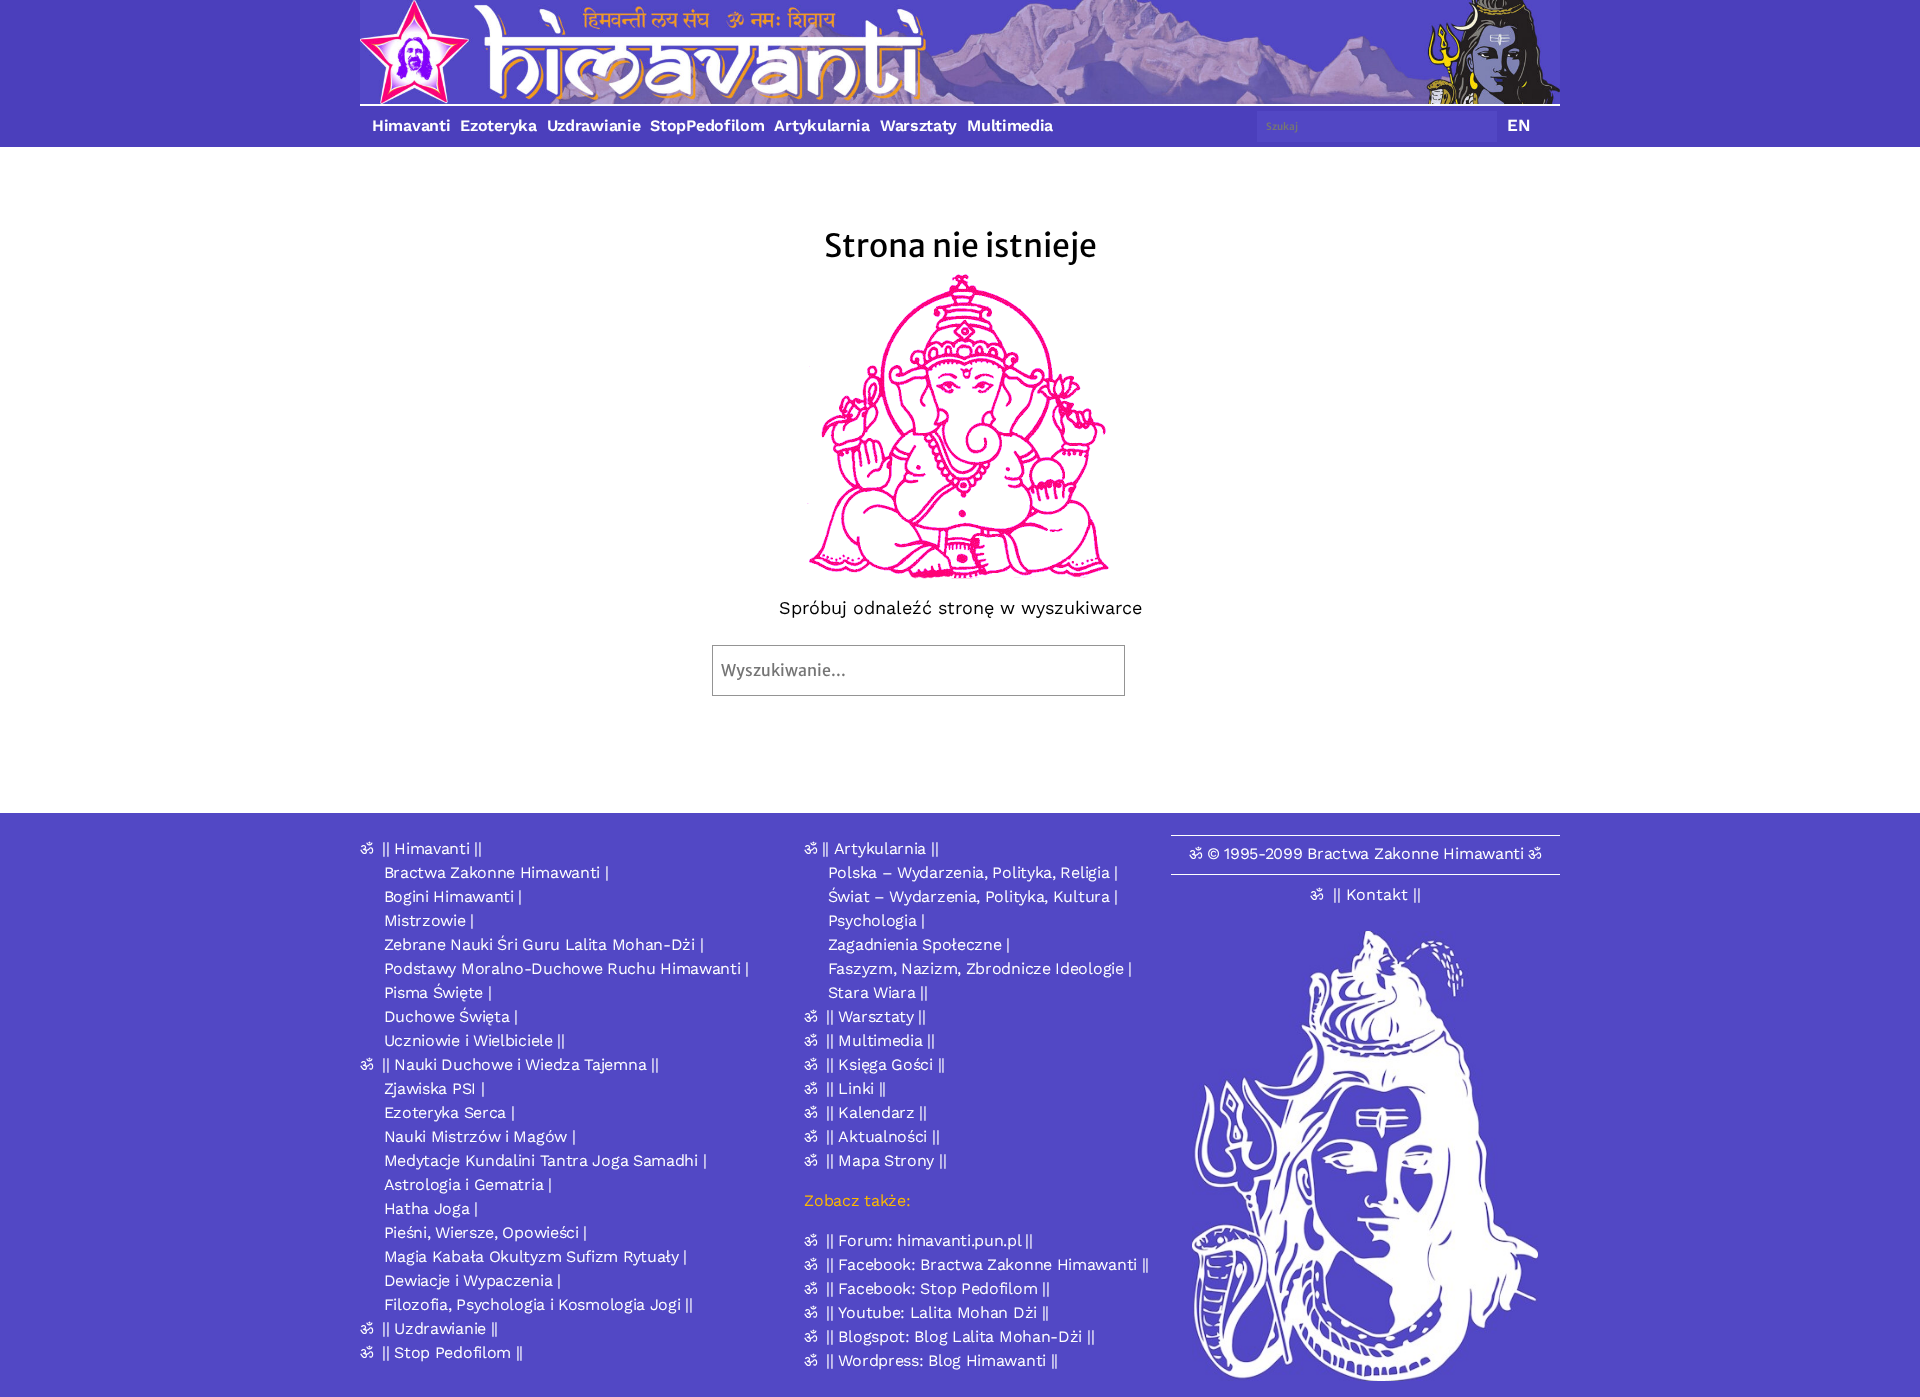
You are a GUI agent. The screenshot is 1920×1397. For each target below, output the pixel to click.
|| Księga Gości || (885, 1064)
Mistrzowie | (429, 920)
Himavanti (411, 125)
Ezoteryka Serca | (449, 1112)
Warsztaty (918, 125)
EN (1519, 125)
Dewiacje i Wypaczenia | (472, 1280)
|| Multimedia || (880, 1040)
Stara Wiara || (878, 992)
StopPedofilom (707, 125)
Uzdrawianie (594, 125)
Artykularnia (821, 125)
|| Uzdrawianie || (440, 1328)
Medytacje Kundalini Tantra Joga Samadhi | (545, 1160)
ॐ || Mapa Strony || (875, 1160)
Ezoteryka (498, 125)
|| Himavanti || (432, 848)
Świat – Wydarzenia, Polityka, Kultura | (973, 896)
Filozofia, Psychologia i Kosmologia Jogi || (538, 1304)
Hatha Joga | (431, 1208)
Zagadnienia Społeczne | (919, 944)
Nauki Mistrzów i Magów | (480, 1136)
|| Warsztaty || (876, 1016)
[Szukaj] (1171, 670)
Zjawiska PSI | (434, 1088)
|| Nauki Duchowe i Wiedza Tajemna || (520, 1064)
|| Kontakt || (1377, 894)
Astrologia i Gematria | (468, 1184)
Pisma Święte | (438, 992)
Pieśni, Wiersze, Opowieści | (486, 1232)
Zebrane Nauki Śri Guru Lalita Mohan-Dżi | (544, 944)
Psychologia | (876, 920)
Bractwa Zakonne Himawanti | (496, 872)
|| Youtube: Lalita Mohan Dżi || (937, 1312)
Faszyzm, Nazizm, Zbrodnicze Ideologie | (980, 968)
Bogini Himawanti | (453, 896)
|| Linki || (856, 1088)
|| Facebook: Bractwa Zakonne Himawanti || (987, 1264)
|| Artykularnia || (880, 848)
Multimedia (1010, 125)
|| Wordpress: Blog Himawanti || (942, 1360)
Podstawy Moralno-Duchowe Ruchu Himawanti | (566, 968)
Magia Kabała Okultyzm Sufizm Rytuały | (536, 1256)
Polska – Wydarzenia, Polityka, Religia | (973, 872)
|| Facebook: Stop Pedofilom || (937, 1288)
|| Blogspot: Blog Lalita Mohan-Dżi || (960, 1336)
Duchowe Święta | (451, 1016)
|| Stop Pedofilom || (452, 1352)
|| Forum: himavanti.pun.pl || (929, 1240)
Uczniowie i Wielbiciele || (474, 1040)
